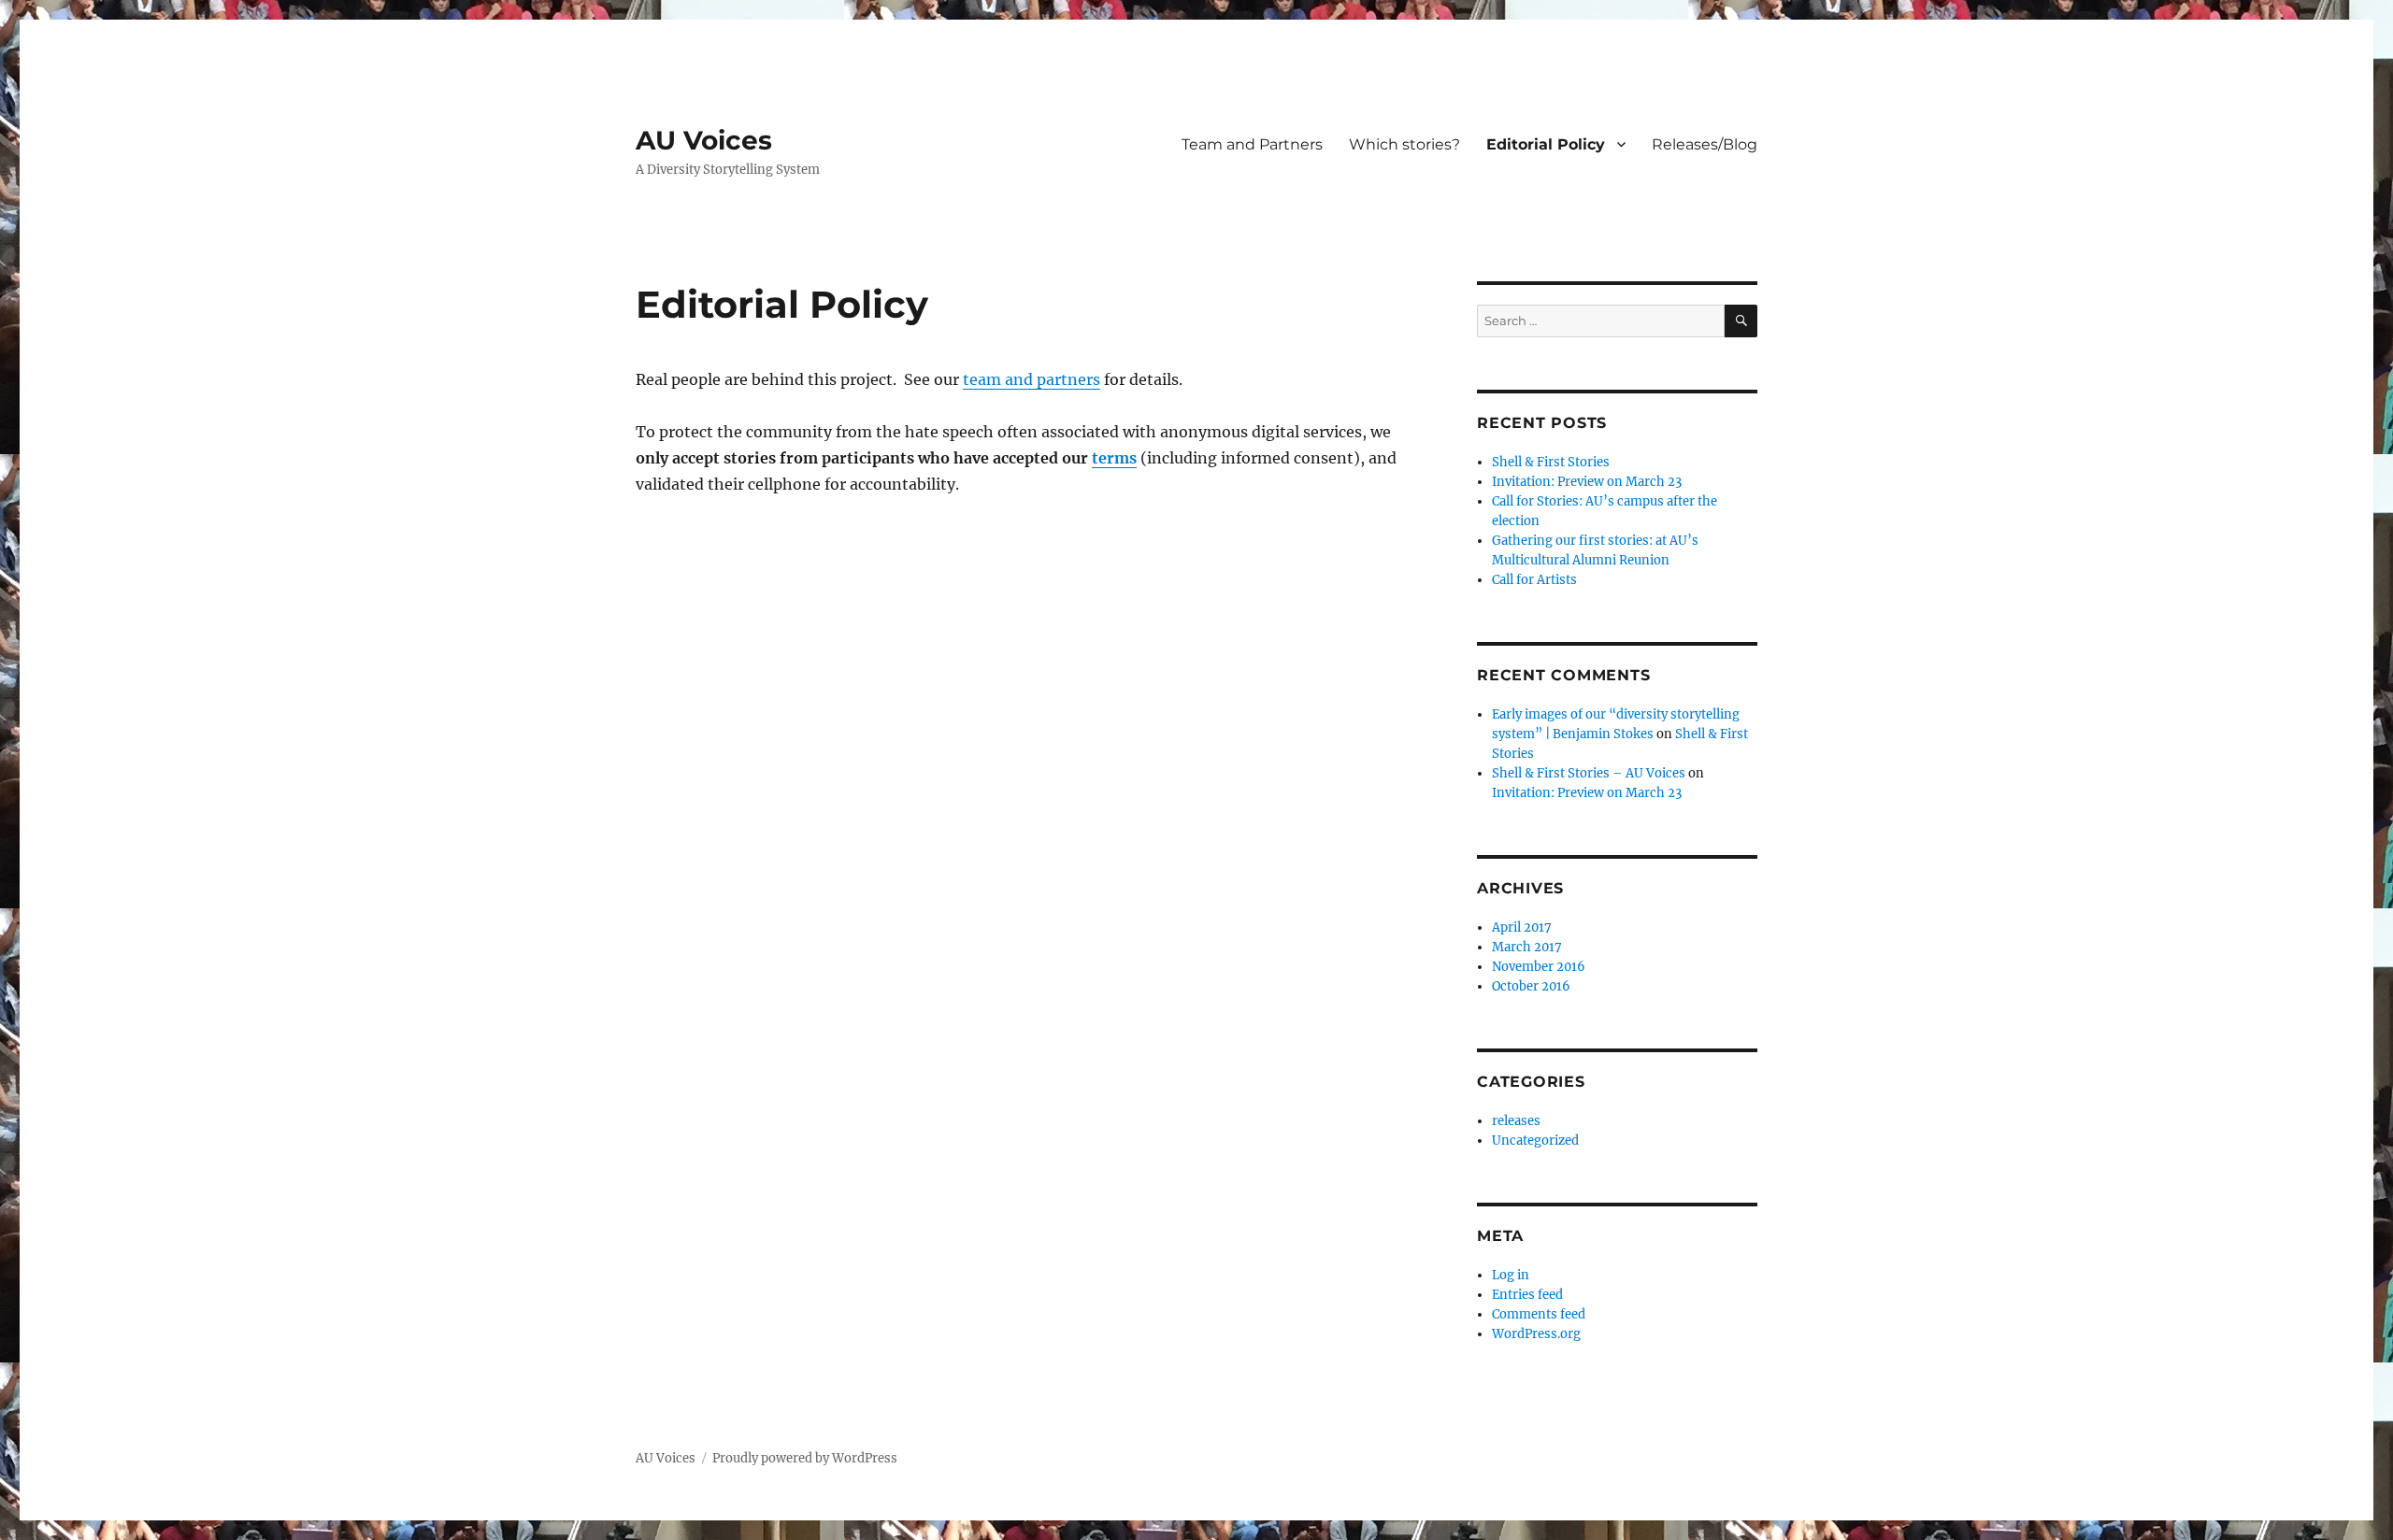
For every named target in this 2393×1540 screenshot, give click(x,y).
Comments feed (1539, 1314)
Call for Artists (1534, 580)
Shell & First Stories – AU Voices (1589, 773)
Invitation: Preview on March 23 (1587, 482)
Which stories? (1404, 144)
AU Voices (704, 140)
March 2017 (1527, 947)
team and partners (1032, 379)
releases (1516, 1121)
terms (1114, 458)
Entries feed (1527, 1295)
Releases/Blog (1705, 144)
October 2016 (1531, 986)
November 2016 (1539, 967)
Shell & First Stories (1551, 462)
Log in (1511, 1275)
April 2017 (1522, 927)
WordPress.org (1536, 1334)
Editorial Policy (1546, 144)
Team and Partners (1252, 144)
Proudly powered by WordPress (805, 1458)
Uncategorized (1535, 1141)
